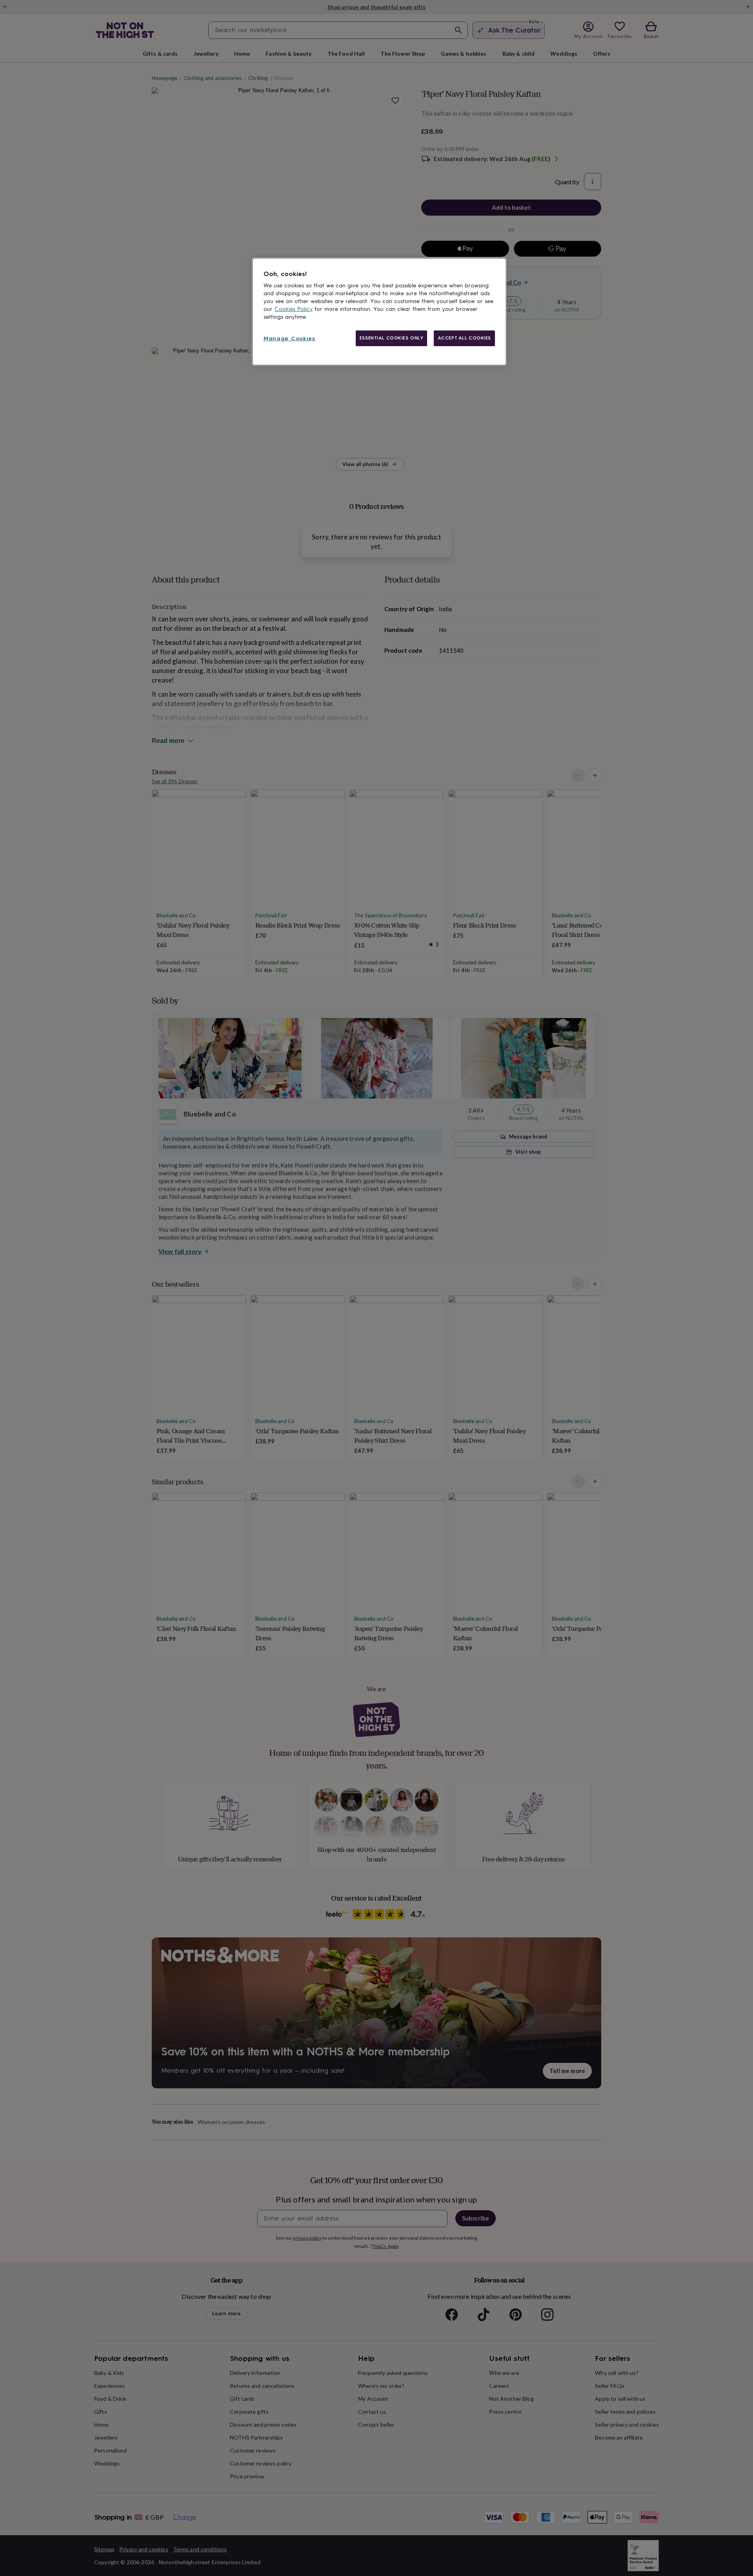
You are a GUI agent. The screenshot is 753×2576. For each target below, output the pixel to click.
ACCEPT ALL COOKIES (464, 338)
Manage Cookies (289, 339)
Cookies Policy (294, 309)
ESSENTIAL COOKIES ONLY (392, 338)
